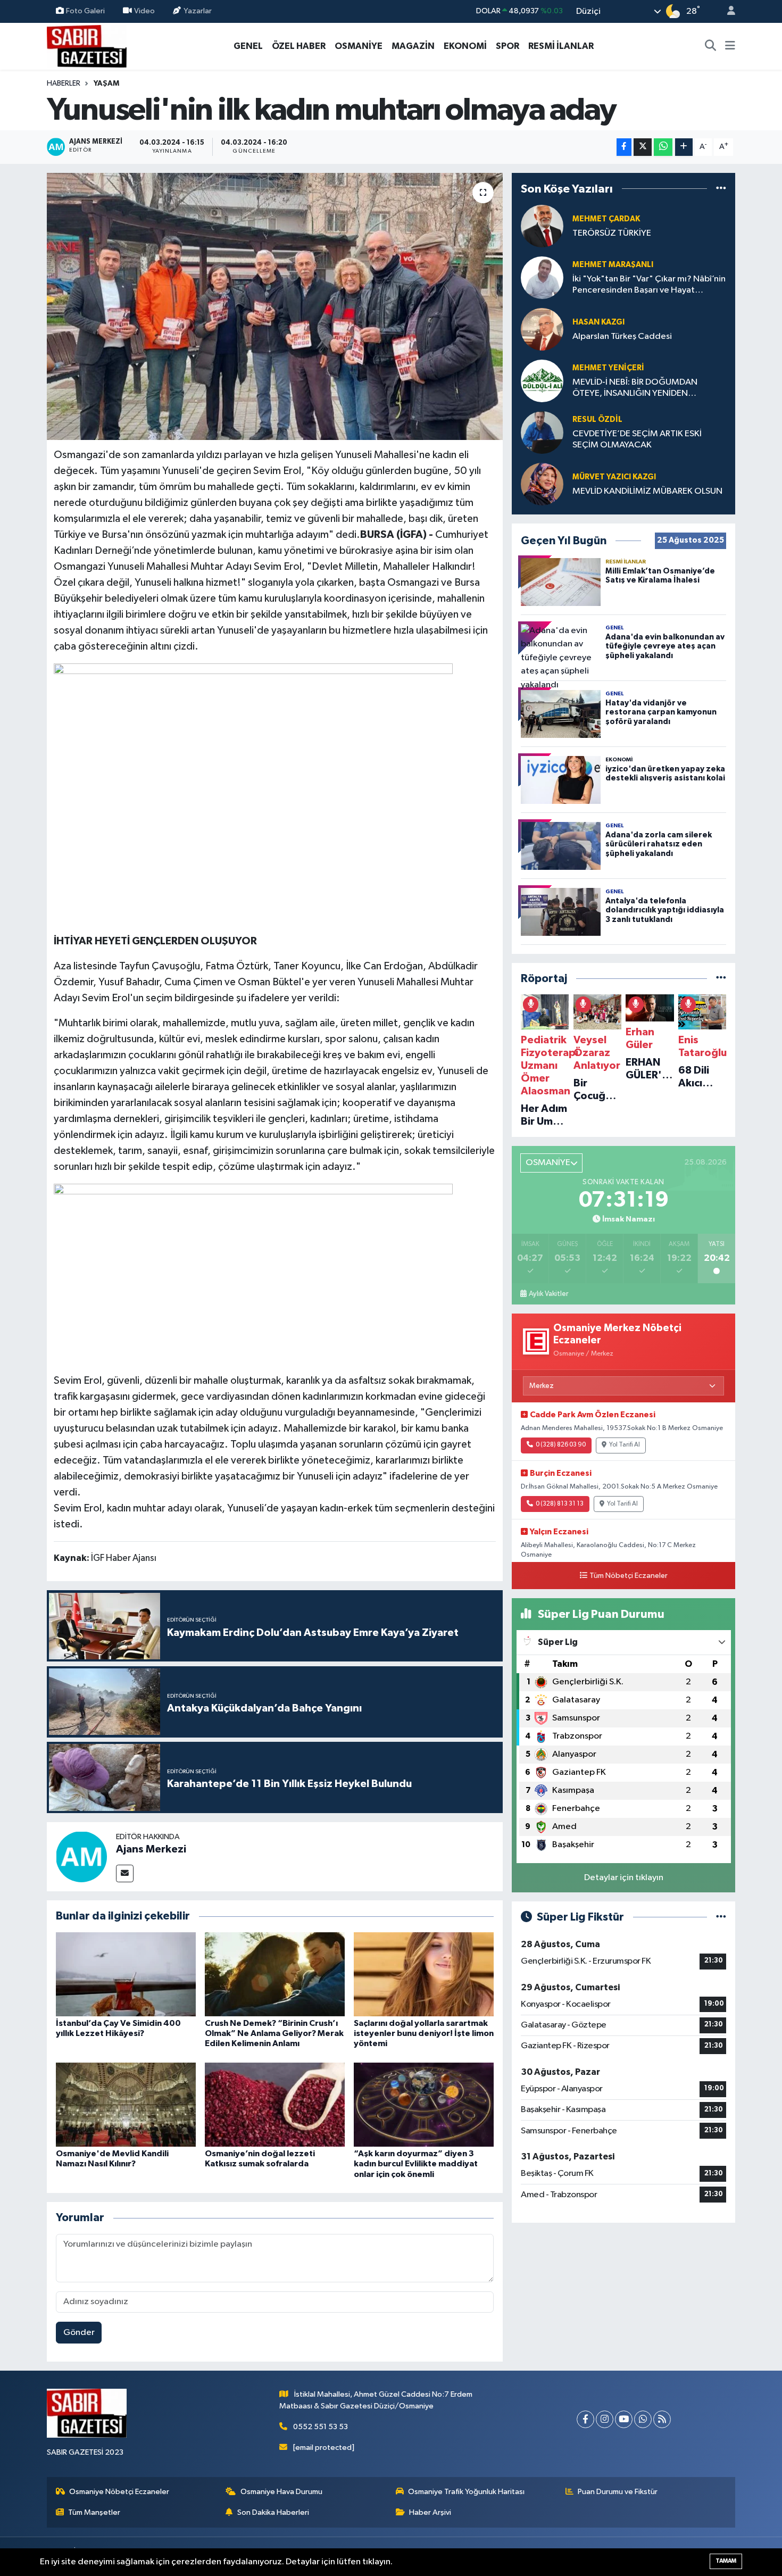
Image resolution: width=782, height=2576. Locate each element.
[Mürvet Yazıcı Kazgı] (542, 484)
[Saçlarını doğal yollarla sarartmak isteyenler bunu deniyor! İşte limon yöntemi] (424, 1974)
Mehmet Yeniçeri (608, 368)
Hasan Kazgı (598, 322)
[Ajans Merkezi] (81, 1856)
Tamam (726, 2561)
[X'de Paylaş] (643, 147)
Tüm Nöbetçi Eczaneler (629, 1576)
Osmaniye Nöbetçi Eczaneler (119, 2492)
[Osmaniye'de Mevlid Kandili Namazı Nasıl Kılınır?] (126, 2104)
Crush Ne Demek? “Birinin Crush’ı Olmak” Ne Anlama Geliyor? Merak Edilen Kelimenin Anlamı (274, 2033)
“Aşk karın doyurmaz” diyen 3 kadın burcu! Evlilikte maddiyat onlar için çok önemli (416, 2164)
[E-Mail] (125, 1873)
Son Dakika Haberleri (273, 2512)
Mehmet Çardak (606, 219)
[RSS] (662, 2419)
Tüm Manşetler (94, 2512)
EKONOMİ (465, 46)
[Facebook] (585, 2419)
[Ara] (711, 46)
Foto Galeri (85, 11)
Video (144, 11)
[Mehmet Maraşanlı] (542, 277)
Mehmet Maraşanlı (613, 265)
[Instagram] (605, 2419)
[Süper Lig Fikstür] (721, 1917)
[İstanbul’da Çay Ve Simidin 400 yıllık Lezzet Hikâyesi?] (126, 1974)
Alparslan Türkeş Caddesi (622, 336)
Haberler (64, 84)
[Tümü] (721, 189)
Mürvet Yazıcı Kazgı (614, 477)
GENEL (248, 46)
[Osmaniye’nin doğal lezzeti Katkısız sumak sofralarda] (275, 2104)
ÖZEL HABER (299, 46)
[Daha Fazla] (684, 147)
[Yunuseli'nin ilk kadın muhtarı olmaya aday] (275, 306)
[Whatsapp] (643, 2419)
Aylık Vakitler (548, 1294)
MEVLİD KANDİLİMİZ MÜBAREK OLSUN (647, 491)
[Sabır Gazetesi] (87, 45)
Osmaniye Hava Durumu (281, 2492)
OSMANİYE (359, 46)
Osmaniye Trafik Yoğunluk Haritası (466, 2492)
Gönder (79, 2333)
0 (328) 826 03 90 (561, 1445)
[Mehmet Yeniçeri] (542, 381)
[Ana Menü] (730, 46)
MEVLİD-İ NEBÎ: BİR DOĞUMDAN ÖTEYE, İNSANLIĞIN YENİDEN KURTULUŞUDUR (635, 389)
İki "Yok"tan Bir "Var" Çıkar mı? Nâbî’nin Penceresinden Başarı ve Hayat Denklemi (649, 285)
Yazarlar (198, 11)
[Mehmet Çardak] (542, 226)
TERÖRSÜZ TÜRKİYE (612, 233)
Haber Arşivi (430, 2512)
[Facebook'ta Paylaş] (624, 147)
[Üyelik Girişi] (727, 11)
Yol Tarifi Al (625, 1445)
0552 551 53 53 (321, 2427)
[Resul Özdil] (542, 432)
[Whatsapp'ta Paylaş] (663, 147)
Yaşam (106, 84)
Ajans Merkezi (151, 1849)
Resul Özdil (597, 419)
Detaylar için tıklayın (624, 1878)
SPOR (508, 46)
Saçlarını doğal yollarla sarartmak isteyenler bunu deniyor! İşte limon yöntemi (424, 2033)
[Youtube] (624, 2419)
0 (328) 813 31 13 (560, 1504)
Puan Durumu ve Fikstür (618, 2492)
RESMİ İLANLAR (561, 46)
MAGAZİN (413, 46)
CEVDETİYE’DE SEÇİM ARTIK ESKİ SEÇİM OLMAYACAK (637, 439)
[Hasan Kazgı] (542, 329)
